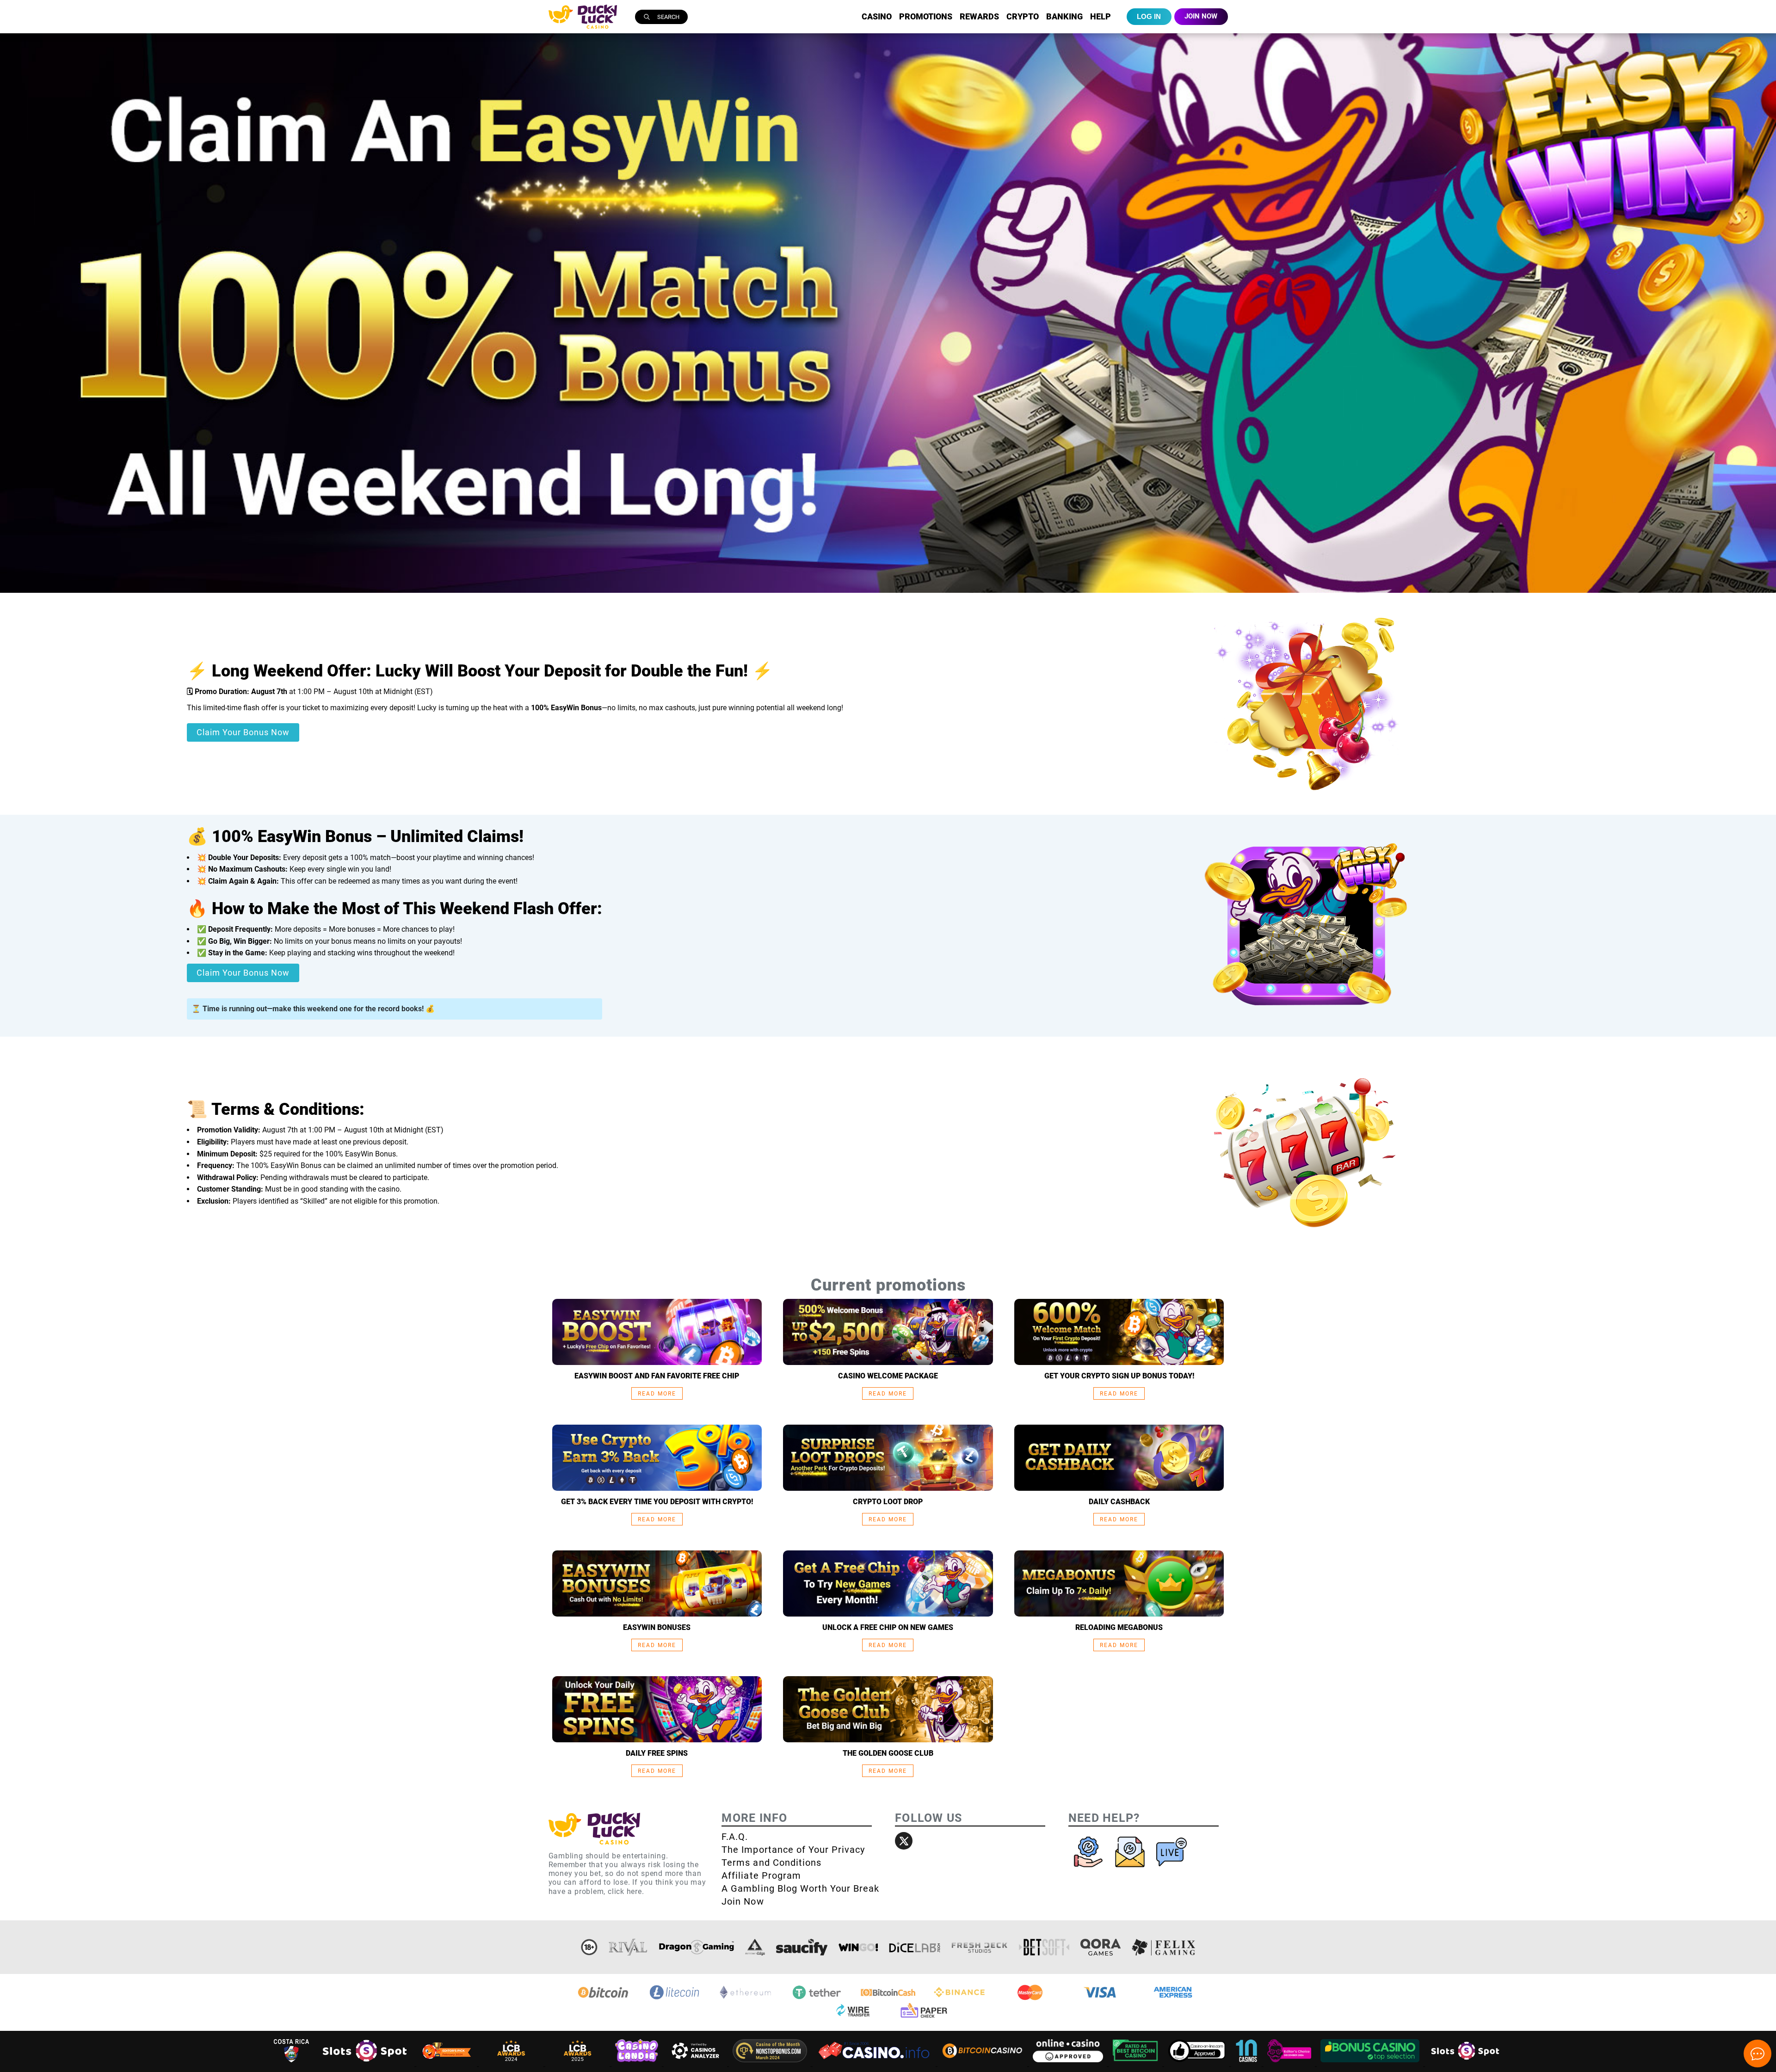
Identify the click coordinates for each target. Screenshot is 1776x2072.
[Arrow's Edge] (755, 1947)
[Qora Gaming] (1100, 1947)
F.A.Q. (735, 1837)
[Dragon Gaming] (697, 1947)
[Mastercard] (1030, 1999)
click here (625, 1891)
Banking (1064, 16)
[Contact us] (1131, 1869)
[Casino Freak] (1290, 2063)
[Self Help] (1089, 1869)
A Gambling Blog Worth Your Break (800, 1888)
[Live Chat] (1172, 1869)
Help (1101, 16)
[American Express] (1173, 1999)
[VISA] (1102, 1999)
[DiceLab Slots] (915, 1947)
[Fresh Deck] (980, 1947)
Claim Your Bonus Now (243, 732)
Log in (1149, 16)
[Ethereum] (746, 1999)
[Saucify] (802, 1947)
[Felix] (1164, 1947)
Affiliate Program (761, 1875)
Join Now (743, 1901)
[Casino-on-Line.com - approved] (1198, 2063)
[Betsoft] (1044, 1947)
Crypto (1023, 16)
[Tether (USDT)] (817, 1999)
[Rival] (628, 1947)
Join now (1201, 16)
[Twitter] (904, 1841)
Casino (877, 16)
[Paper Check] (924, 2018)
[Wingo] (858, 1947)
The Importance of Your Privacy (793, 1850)
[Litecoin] (674, 1999)
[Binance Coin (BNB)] (959, 1999)
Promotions (926, 16)
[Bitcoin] (603, 1999)
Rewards (979, 16)
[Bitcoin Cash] (888, 1999)
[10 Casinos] (1247, 2063)
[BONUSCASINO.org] (1371, 2063)
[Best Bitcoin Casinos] (1136, 2063)
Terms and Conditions (771, 1863)
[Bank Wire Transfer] (852, 2018)
